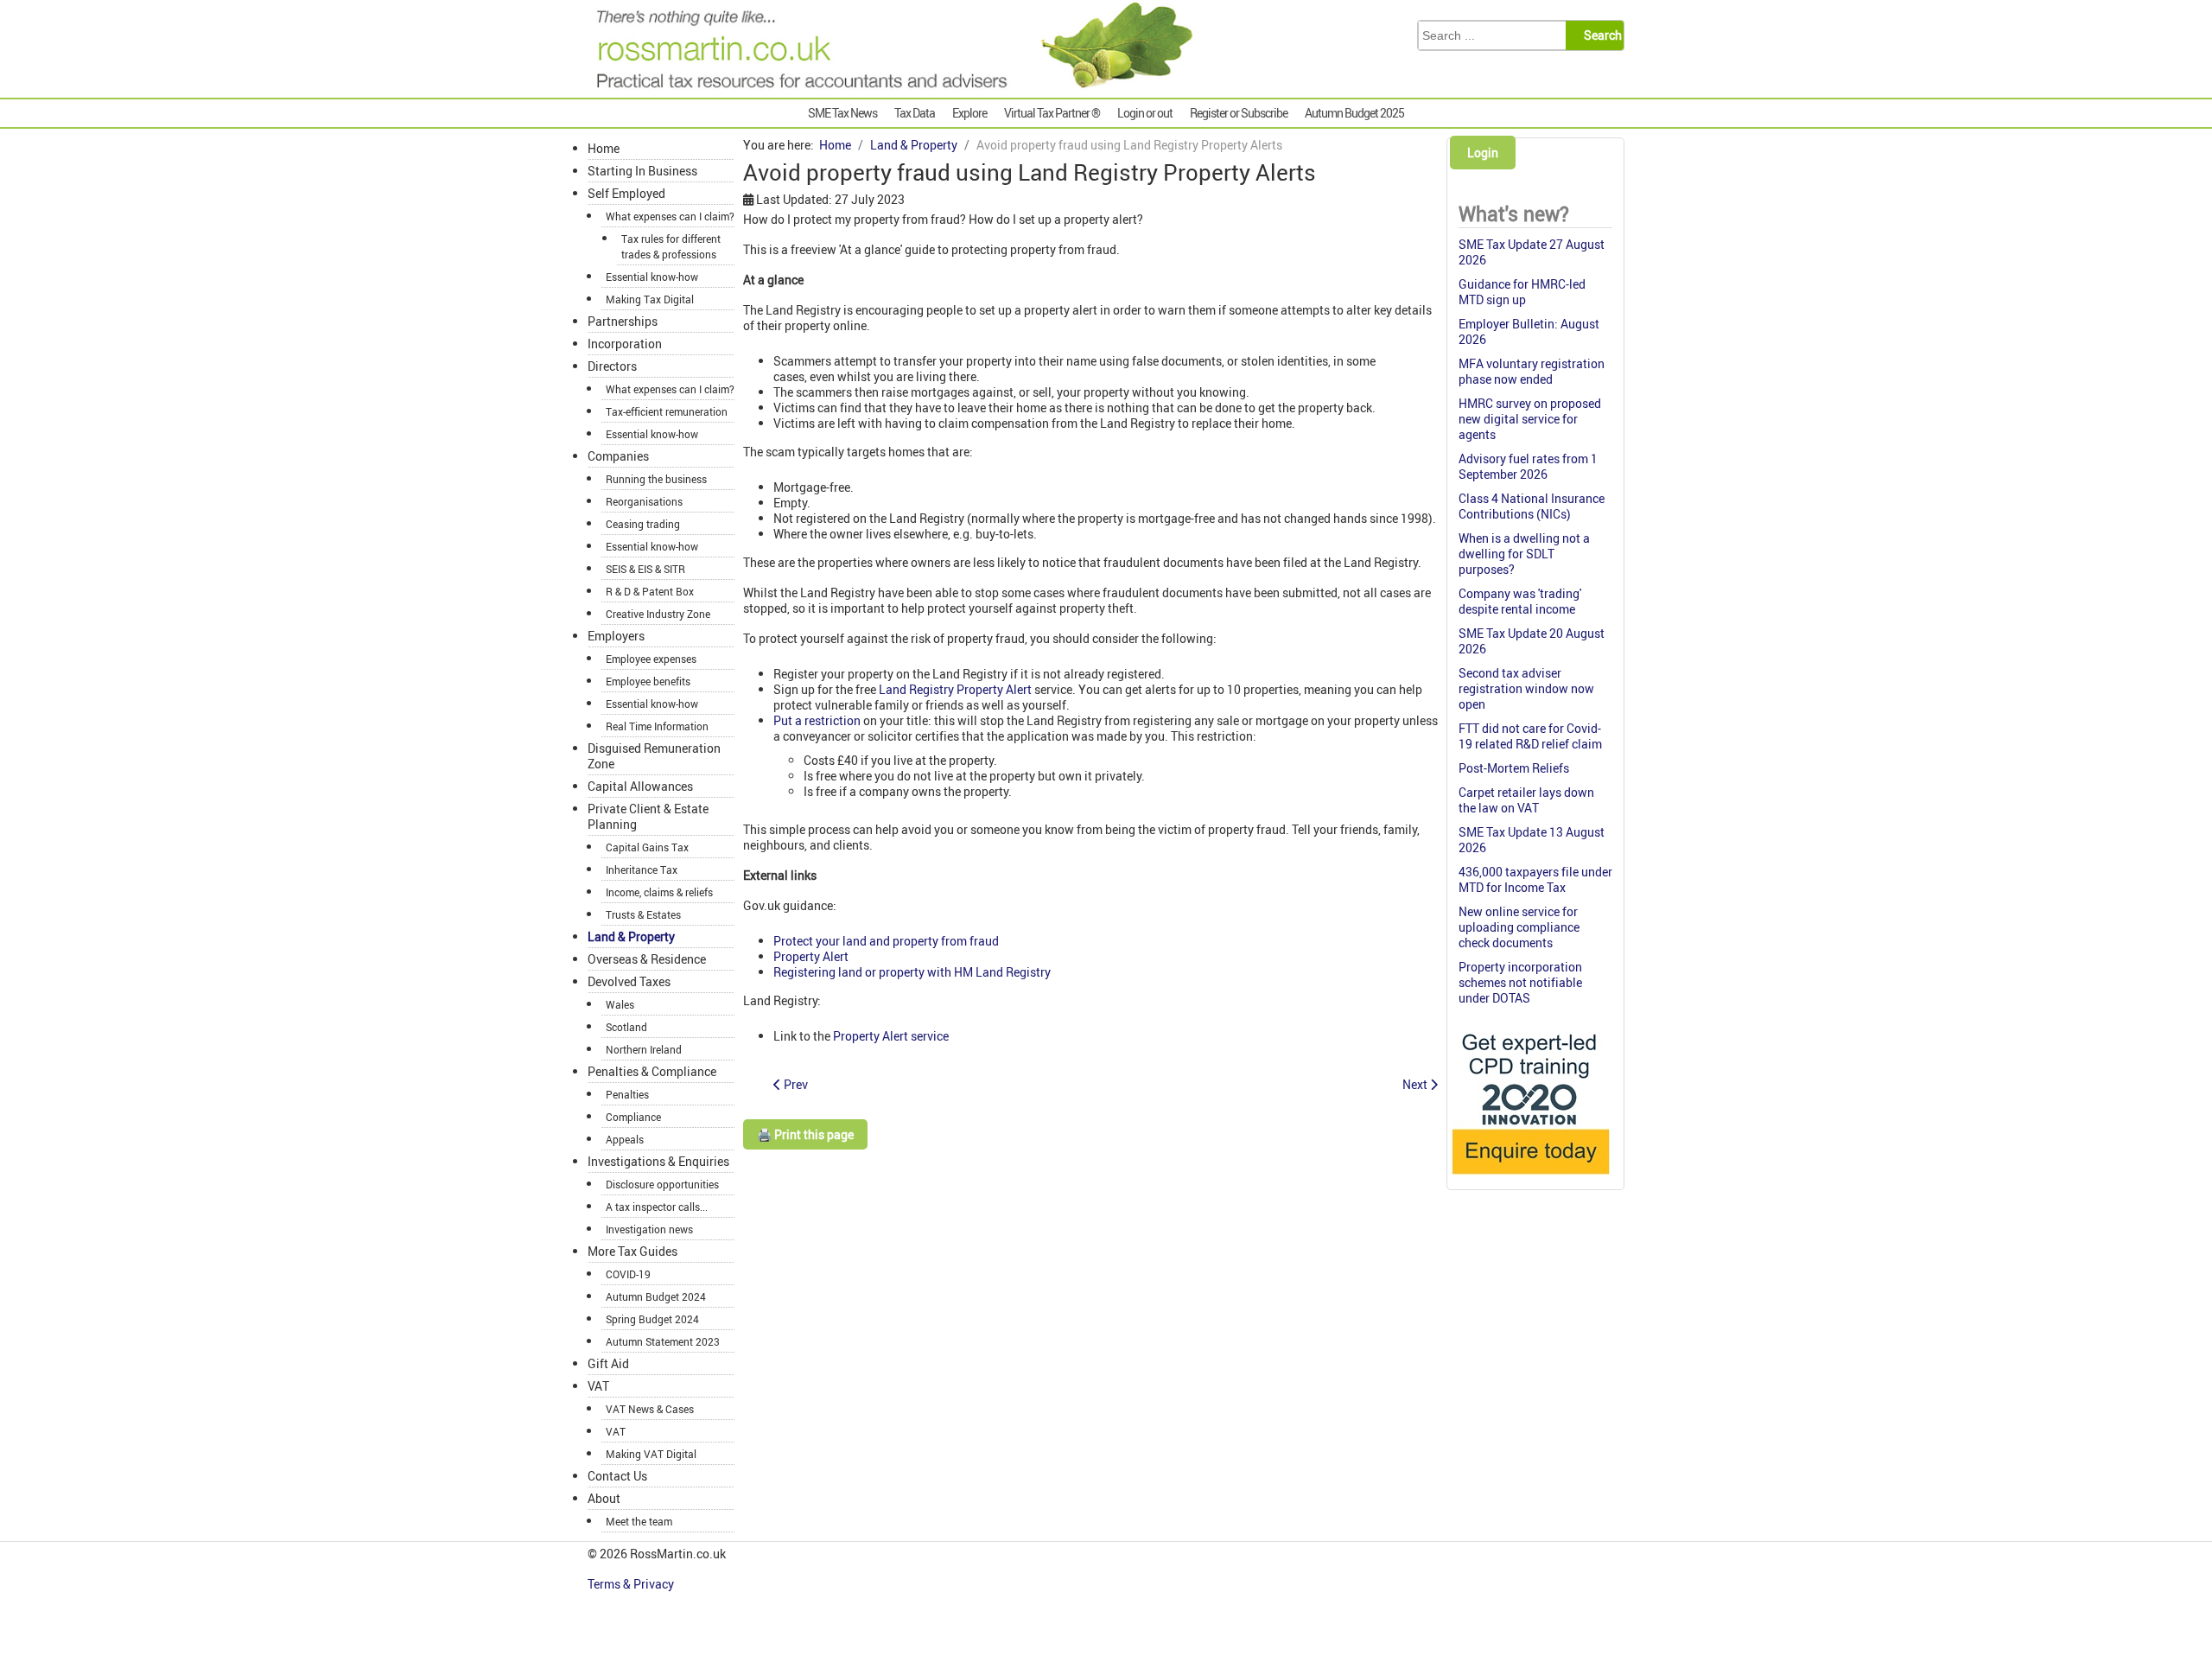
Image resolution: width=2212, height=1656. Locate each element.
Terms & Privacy (632, 1584)
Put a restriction (817, 720)
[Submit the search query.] (1600, 35)
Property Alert (811, 956)
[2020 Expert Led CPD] (1530, 1178)
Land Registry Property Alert (955, 689)
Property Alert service (891, 1036)
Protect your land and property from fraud (886, 941)
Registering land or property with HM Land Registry (912, 972)
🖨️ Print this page (805, 1134)
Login (1483, 153)
